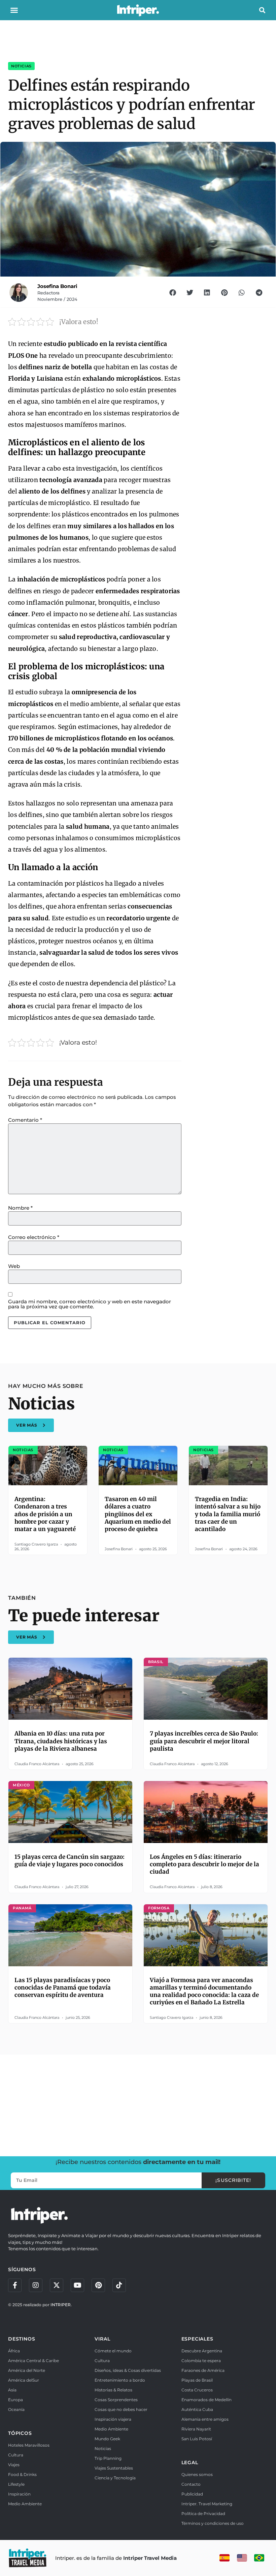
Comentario (25, 1120)
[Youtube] (77, 2285)
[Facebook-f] (15, 2285)
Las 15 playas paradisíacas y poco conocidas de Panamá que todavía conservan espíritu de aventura (63, 1987)
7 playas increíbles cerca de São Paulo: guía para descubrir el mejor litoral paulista (204, 1741)
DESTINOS (22, 2339)
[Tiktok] (119, 2285)
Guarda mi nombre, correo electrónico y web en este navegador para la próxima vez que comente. (90, 1304)
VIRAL (102, 2339)
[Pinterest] (98, 2285)
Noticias (21, 66)
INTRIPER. (61, 2305)
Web (14, 1266)
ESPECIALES (197, 2339)
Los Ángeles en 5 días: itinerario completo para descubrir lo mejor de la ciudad (204, 1864)
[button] (14, 10)
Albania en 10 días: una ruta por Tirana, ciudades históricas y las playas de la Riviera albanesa (61, 1741)
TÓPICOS (20, 2433)
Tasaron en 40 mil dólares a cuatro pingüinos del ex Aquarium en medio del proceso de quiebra (138, 1514)
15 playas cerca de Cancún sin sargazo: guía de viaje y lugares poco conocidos (70, 1861)
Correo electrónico (34, 1237)
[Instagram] (36, 2285)
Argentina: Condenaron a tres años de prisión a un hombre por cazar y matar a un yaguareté (45, 1514)
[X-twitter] (57, 2285)
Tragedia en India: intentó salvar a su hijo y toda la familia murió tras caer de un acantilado (228, 1514)
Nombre (20, 1208)
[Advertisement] (138, 2104)
